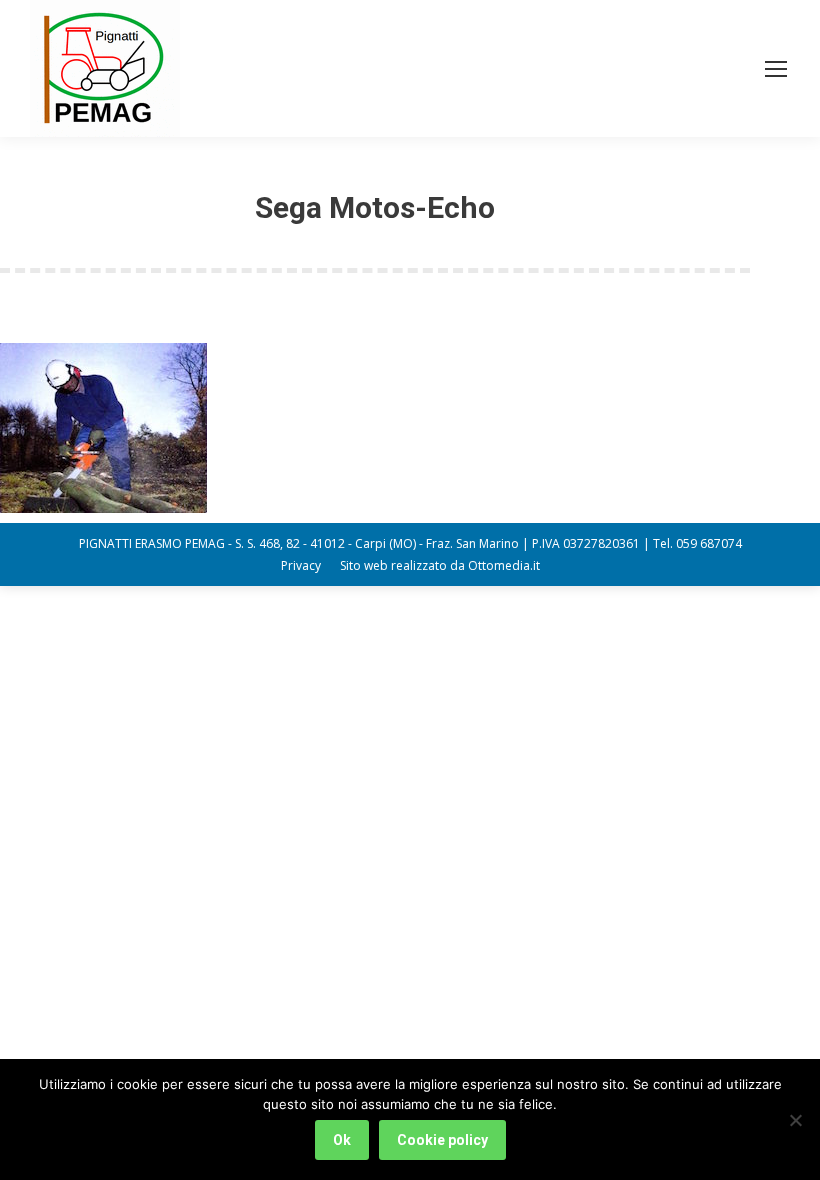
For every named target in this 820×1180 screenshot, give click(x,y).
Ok (342, 1140)
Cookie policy (442, 1140)
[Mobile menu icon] (776, 69)
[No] (795, 1120)
